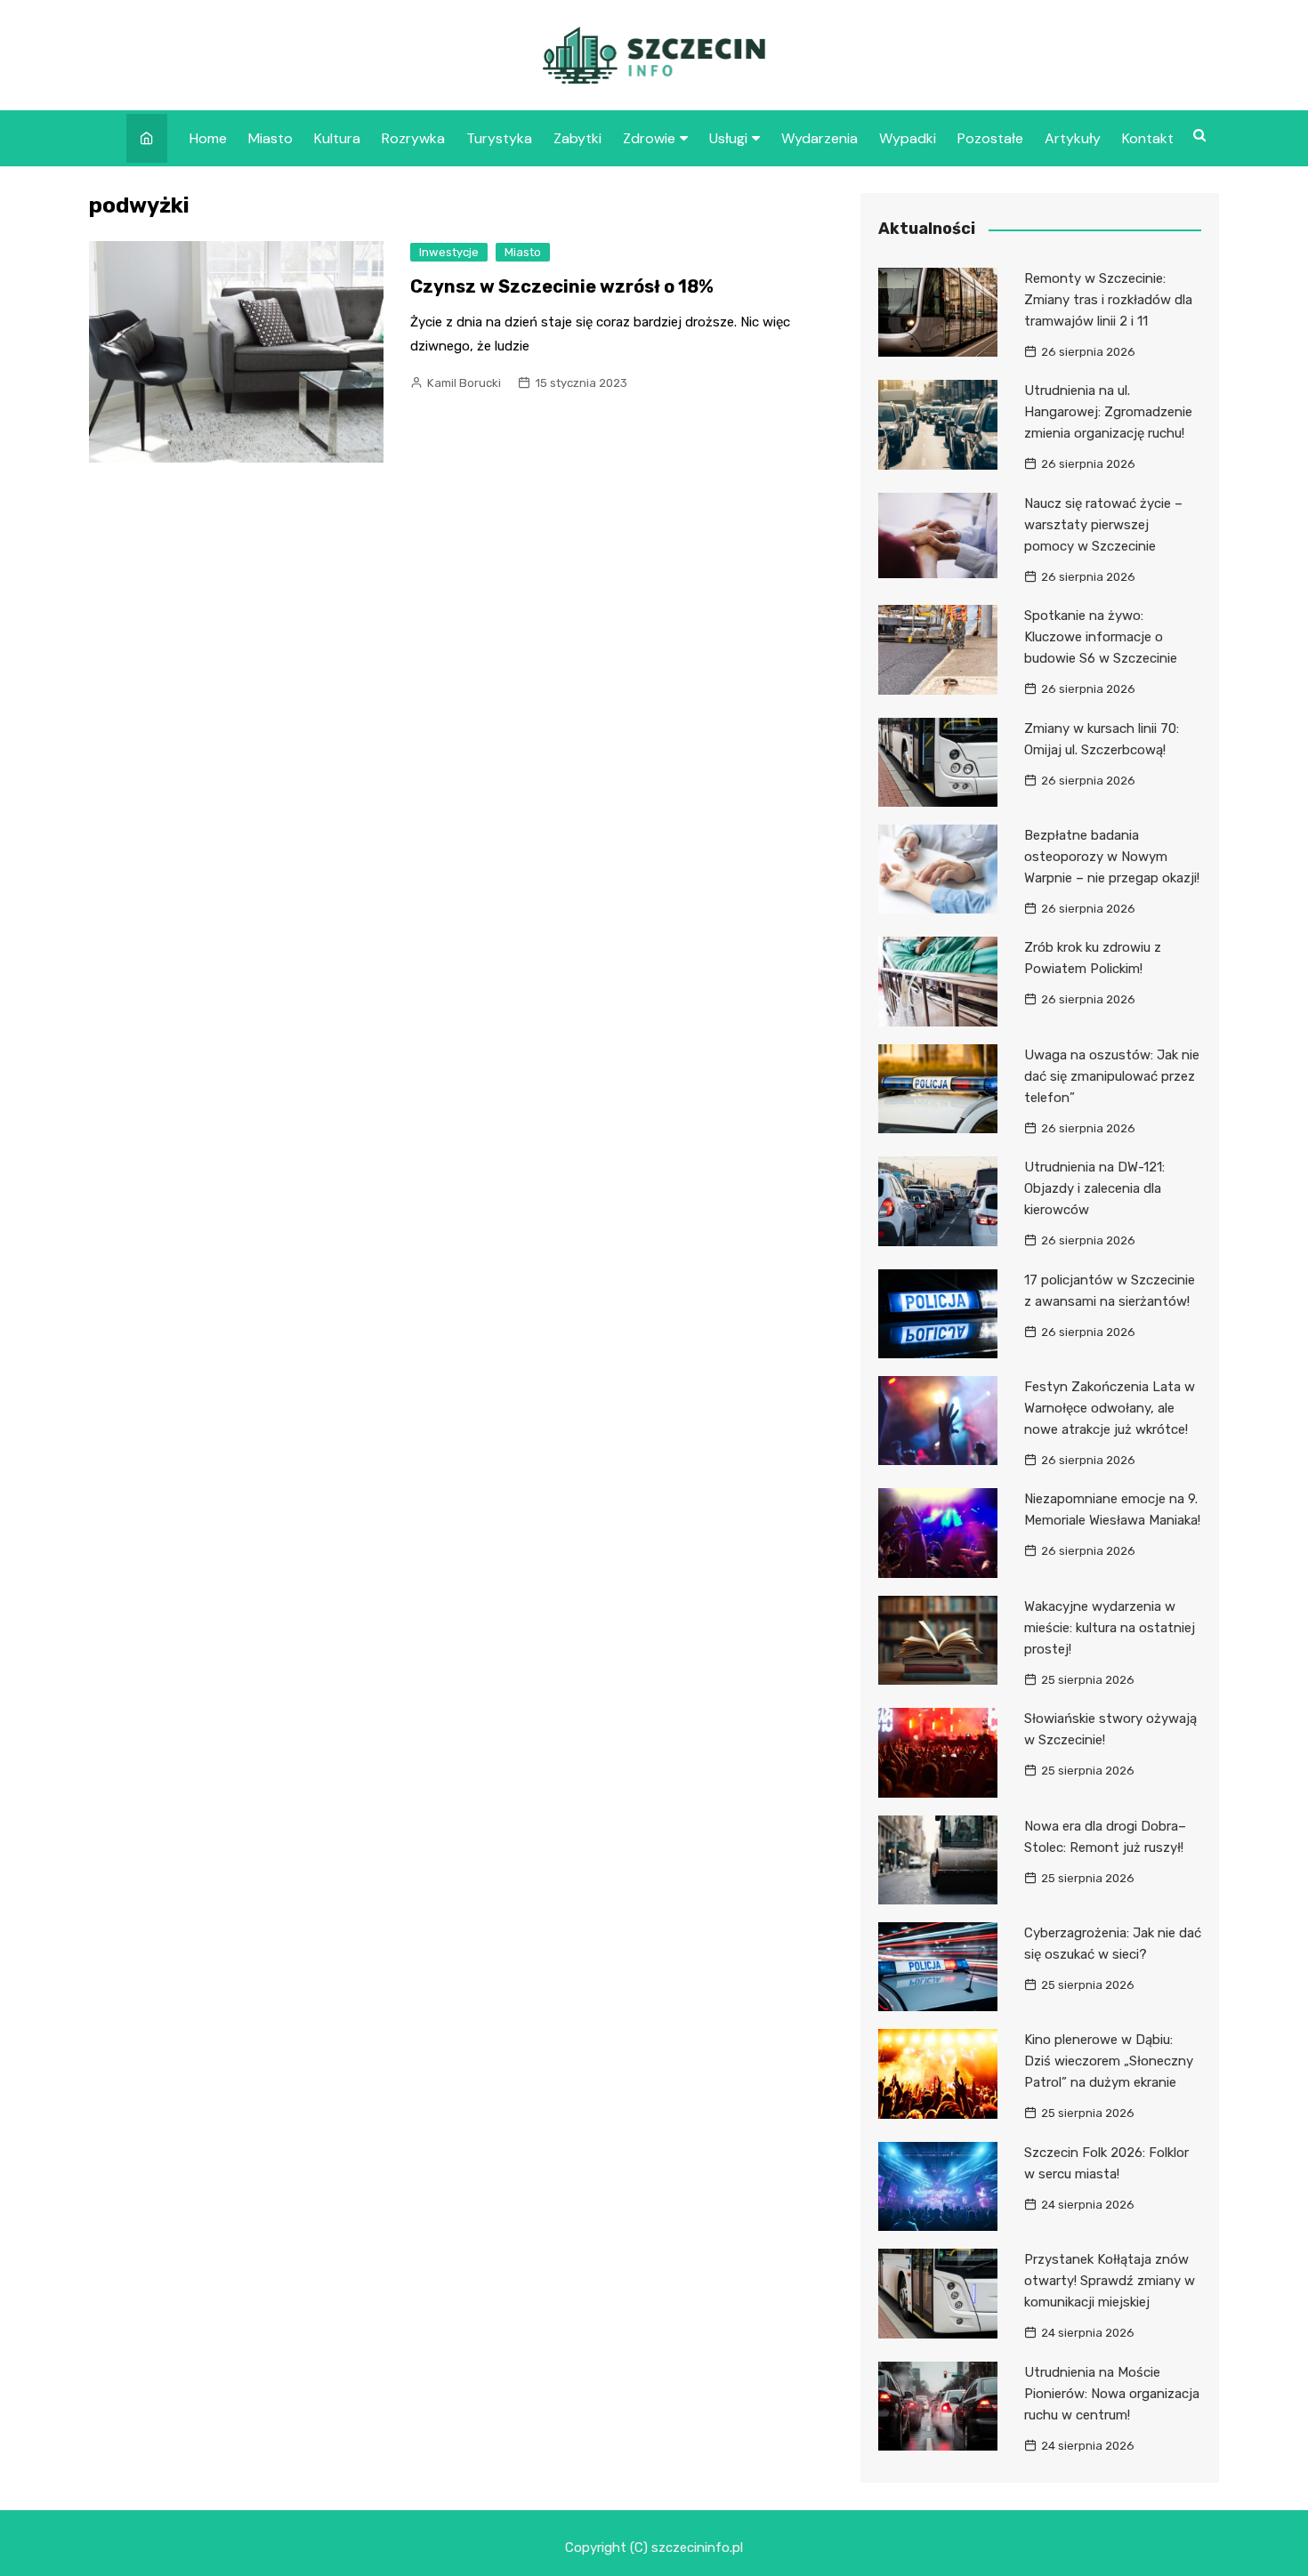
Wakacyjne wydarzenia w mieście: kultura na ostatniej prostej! (1110, 1628)
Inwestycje (449, 252)
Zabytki (577, 138)
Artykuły (1073, 138)
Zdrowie (649, 138)
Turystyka (499, 138)
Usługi (728, 138)
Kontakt (1148, 138)
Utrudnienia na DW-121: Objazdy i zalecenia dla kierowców (1094, 1188)
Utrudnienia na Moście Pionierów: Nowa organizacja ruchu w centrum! (1112, 2394)
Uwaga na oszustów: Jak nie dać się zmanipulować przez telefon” (1112, 1076)
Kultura (337, 138)
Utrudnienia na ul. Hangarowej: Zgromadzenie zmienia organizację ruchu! (1108, 412)
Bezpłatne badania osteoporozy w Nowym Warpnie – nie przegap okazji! (1112, 857)
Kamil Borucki (464, 383)
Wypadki (908, 138)
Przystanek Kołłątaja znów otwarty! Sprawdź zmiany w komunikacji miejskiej (1110, 2281)
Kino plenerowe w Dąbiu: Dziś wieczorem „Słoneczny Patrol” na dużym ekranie (1109, 2061)
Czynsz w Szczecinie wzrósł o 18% (562, 286)
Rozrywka (413, 138)
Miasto (270, 138)
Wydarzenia (820, 138)
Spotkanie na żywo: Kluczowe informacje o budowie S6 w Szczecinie (1101, 637)
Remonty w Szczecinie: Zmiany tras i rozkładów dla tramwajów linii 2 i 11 (1108, 300)
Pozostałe (990, 138)
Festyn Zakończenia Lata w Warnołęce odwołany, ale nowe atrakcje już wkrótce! (1110, 1408)
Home (208, 138)
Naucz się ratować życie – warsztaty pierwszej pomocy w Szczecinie (1103, 525)
